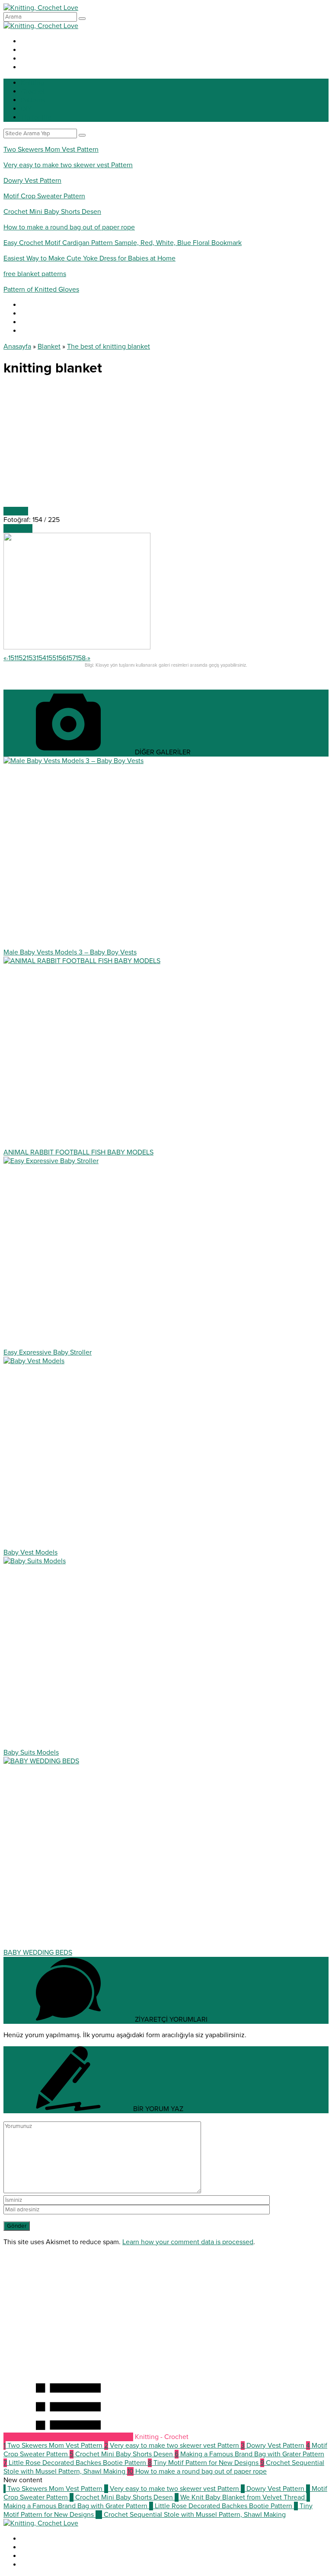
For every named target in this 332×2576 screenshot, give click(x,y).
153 (31, 658)
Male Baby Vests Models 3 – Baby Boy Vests (70, 952)
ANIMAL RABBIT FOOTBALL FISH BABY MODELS (78, 1152)
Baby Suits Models (31, 1752)
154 (41, 658)
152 (21, 658)
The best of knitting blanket (109, 347)
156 (61, 658)
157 (71, 658)
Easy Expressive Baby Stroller (48, 1352)
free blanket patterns (35, 274)
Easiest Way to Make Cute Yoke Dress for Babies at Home (89, 258)
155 (51, 658)
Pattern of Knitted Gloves (41, 289)
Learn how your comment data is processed (188, 2242)
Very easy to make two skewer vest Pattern (68, 165)
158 (81, 658)
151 (12, 658)
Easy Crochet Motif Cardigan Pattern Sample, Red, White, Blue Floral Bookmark (123, 243)
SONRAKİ (18, 528)
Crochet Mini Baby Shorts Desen (52, 212)
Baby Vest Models (30, 1552)
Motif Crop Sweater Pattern (44, 196)
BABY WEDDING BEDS (38, 1953)
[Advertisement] (166, 446)
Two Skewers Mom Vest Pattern (51, 149)
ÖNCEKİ (16, 511)
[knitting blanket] (77, 647)
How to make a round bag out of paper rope (69, 227)
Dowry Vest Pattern (32, 181)
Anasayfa (17, 347)
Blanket (49, 347)
